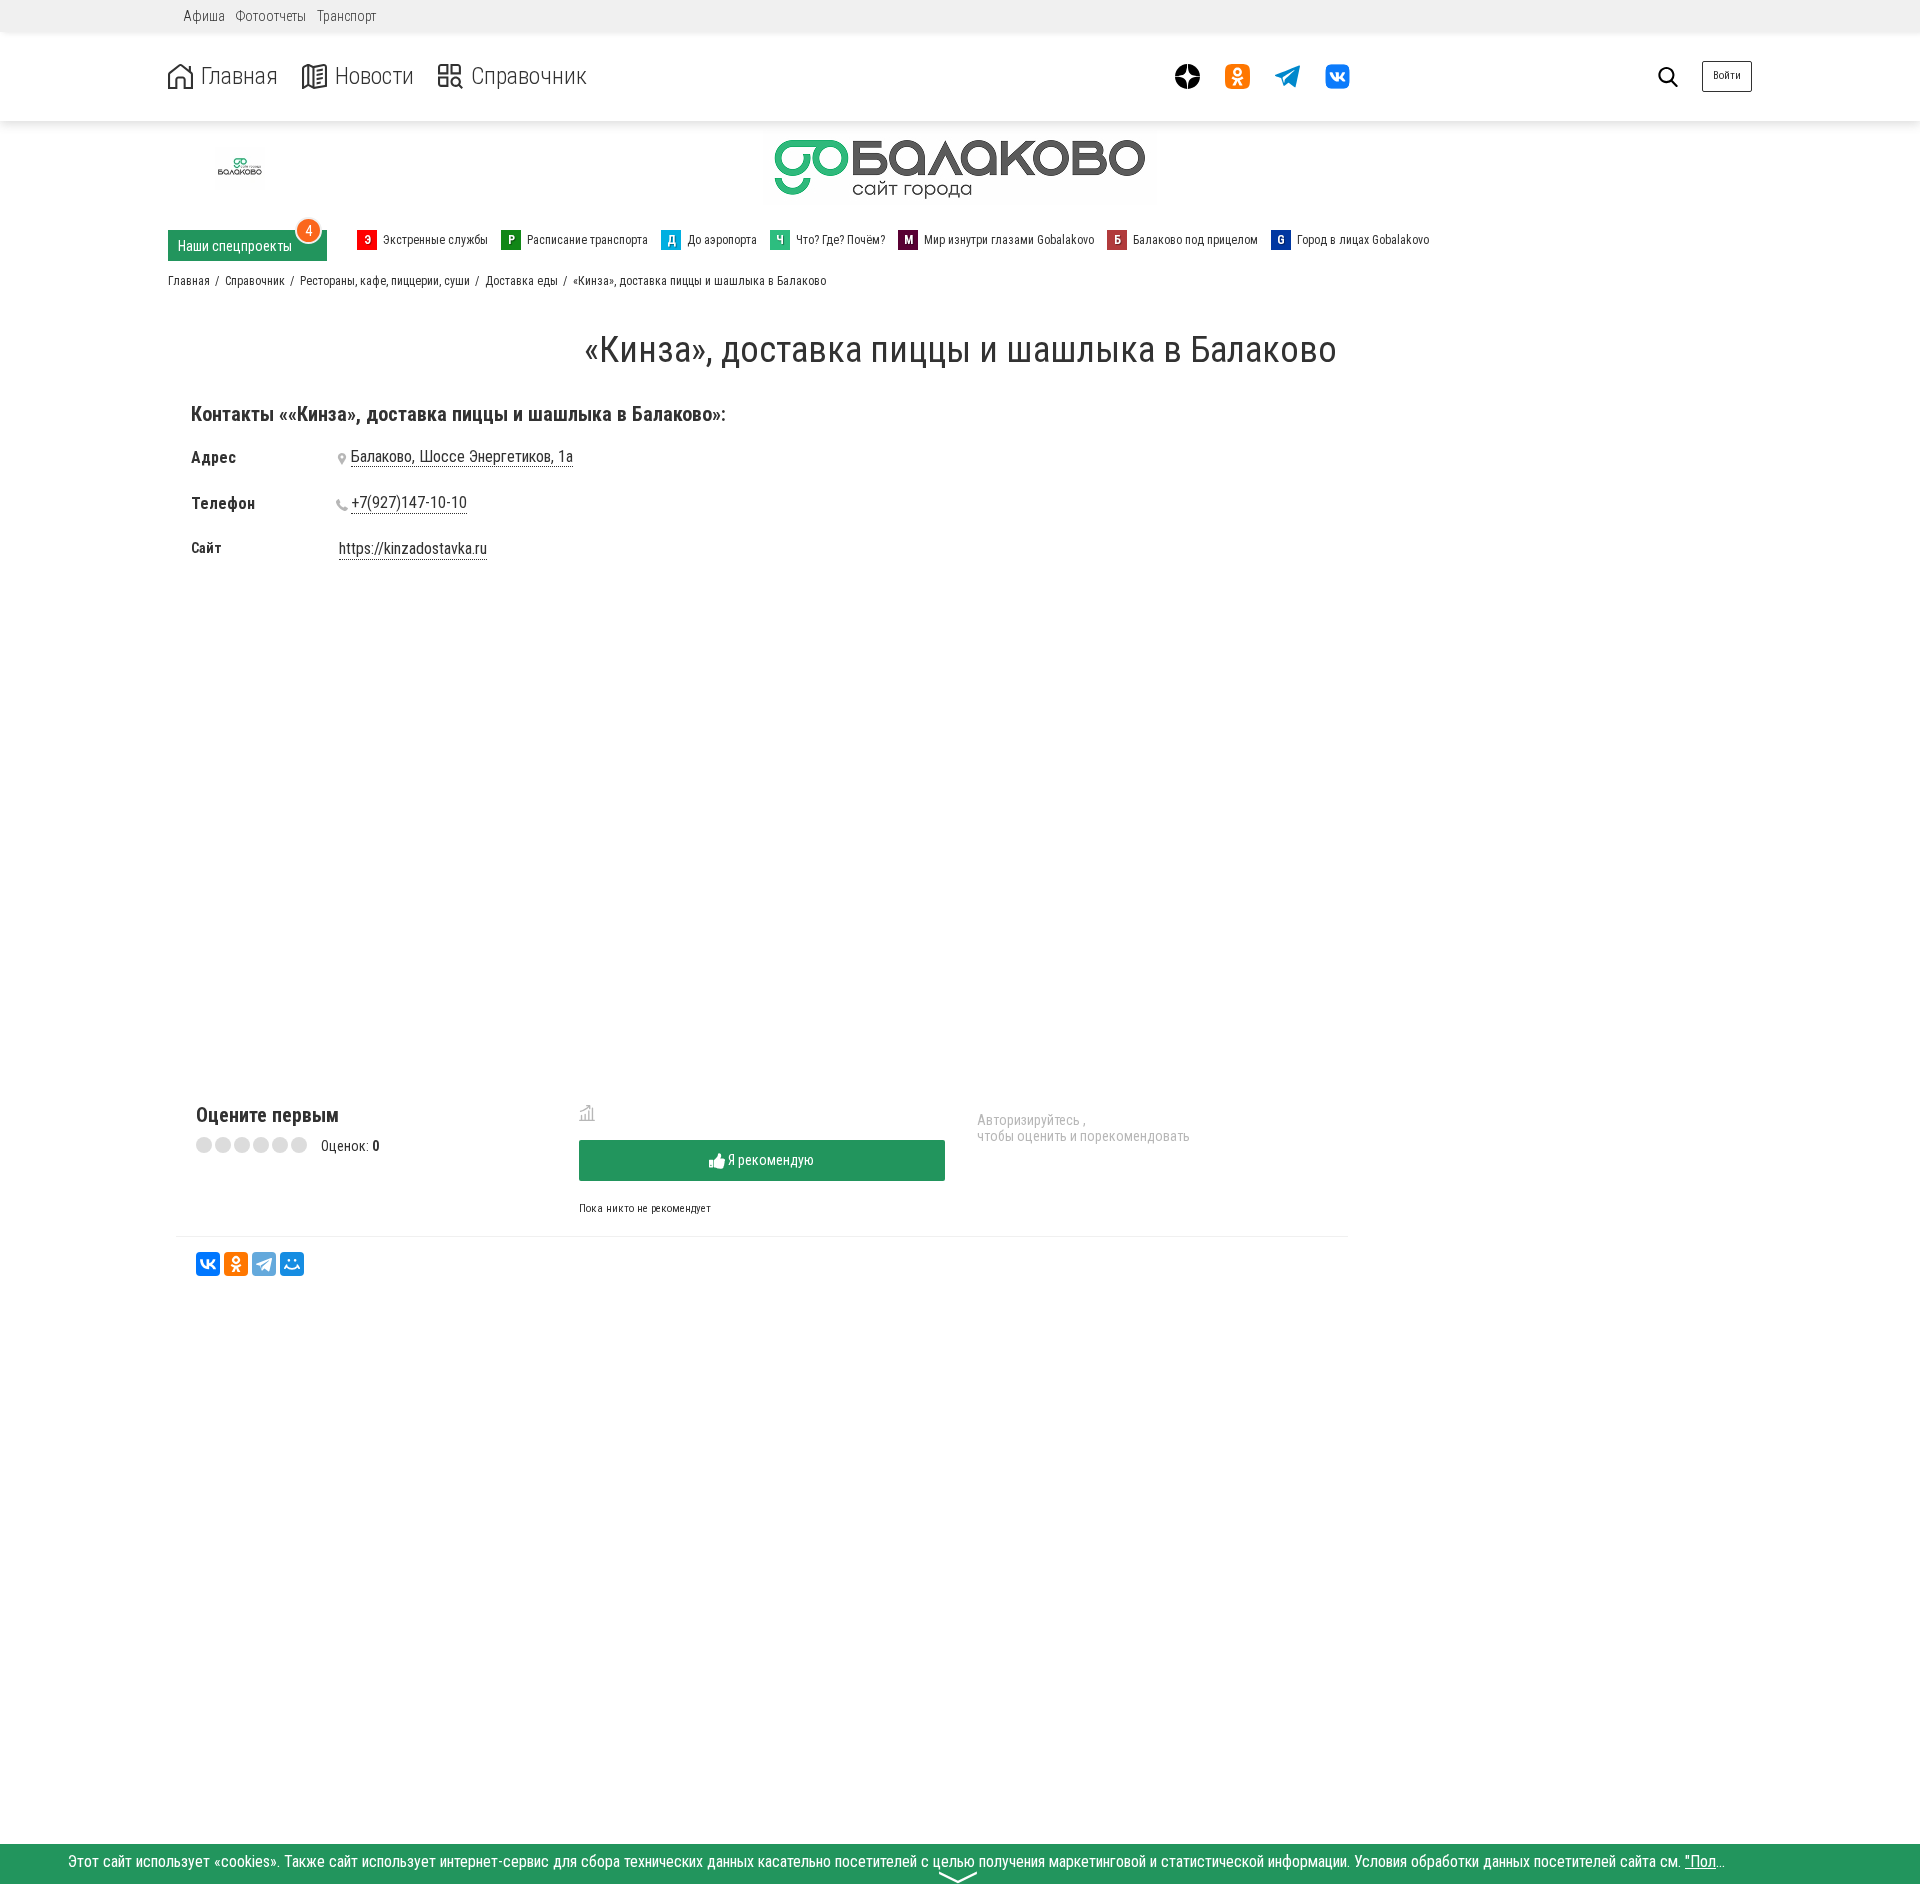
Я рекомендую (769, 1160)
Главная (239, 76)
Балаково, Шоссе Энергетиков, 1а (462, 457)
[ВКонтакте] (208, 1264)
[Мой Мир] (292, 1264)
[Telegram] (264, 1264)
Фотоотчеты (271, 16)
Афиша (204, 16)
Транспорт (346, 16)
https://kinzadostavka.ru (413, 549)
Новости (374, 76)
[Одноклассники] (236, 1264)
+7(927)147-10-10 (409, 503)
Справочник (529, 76)
